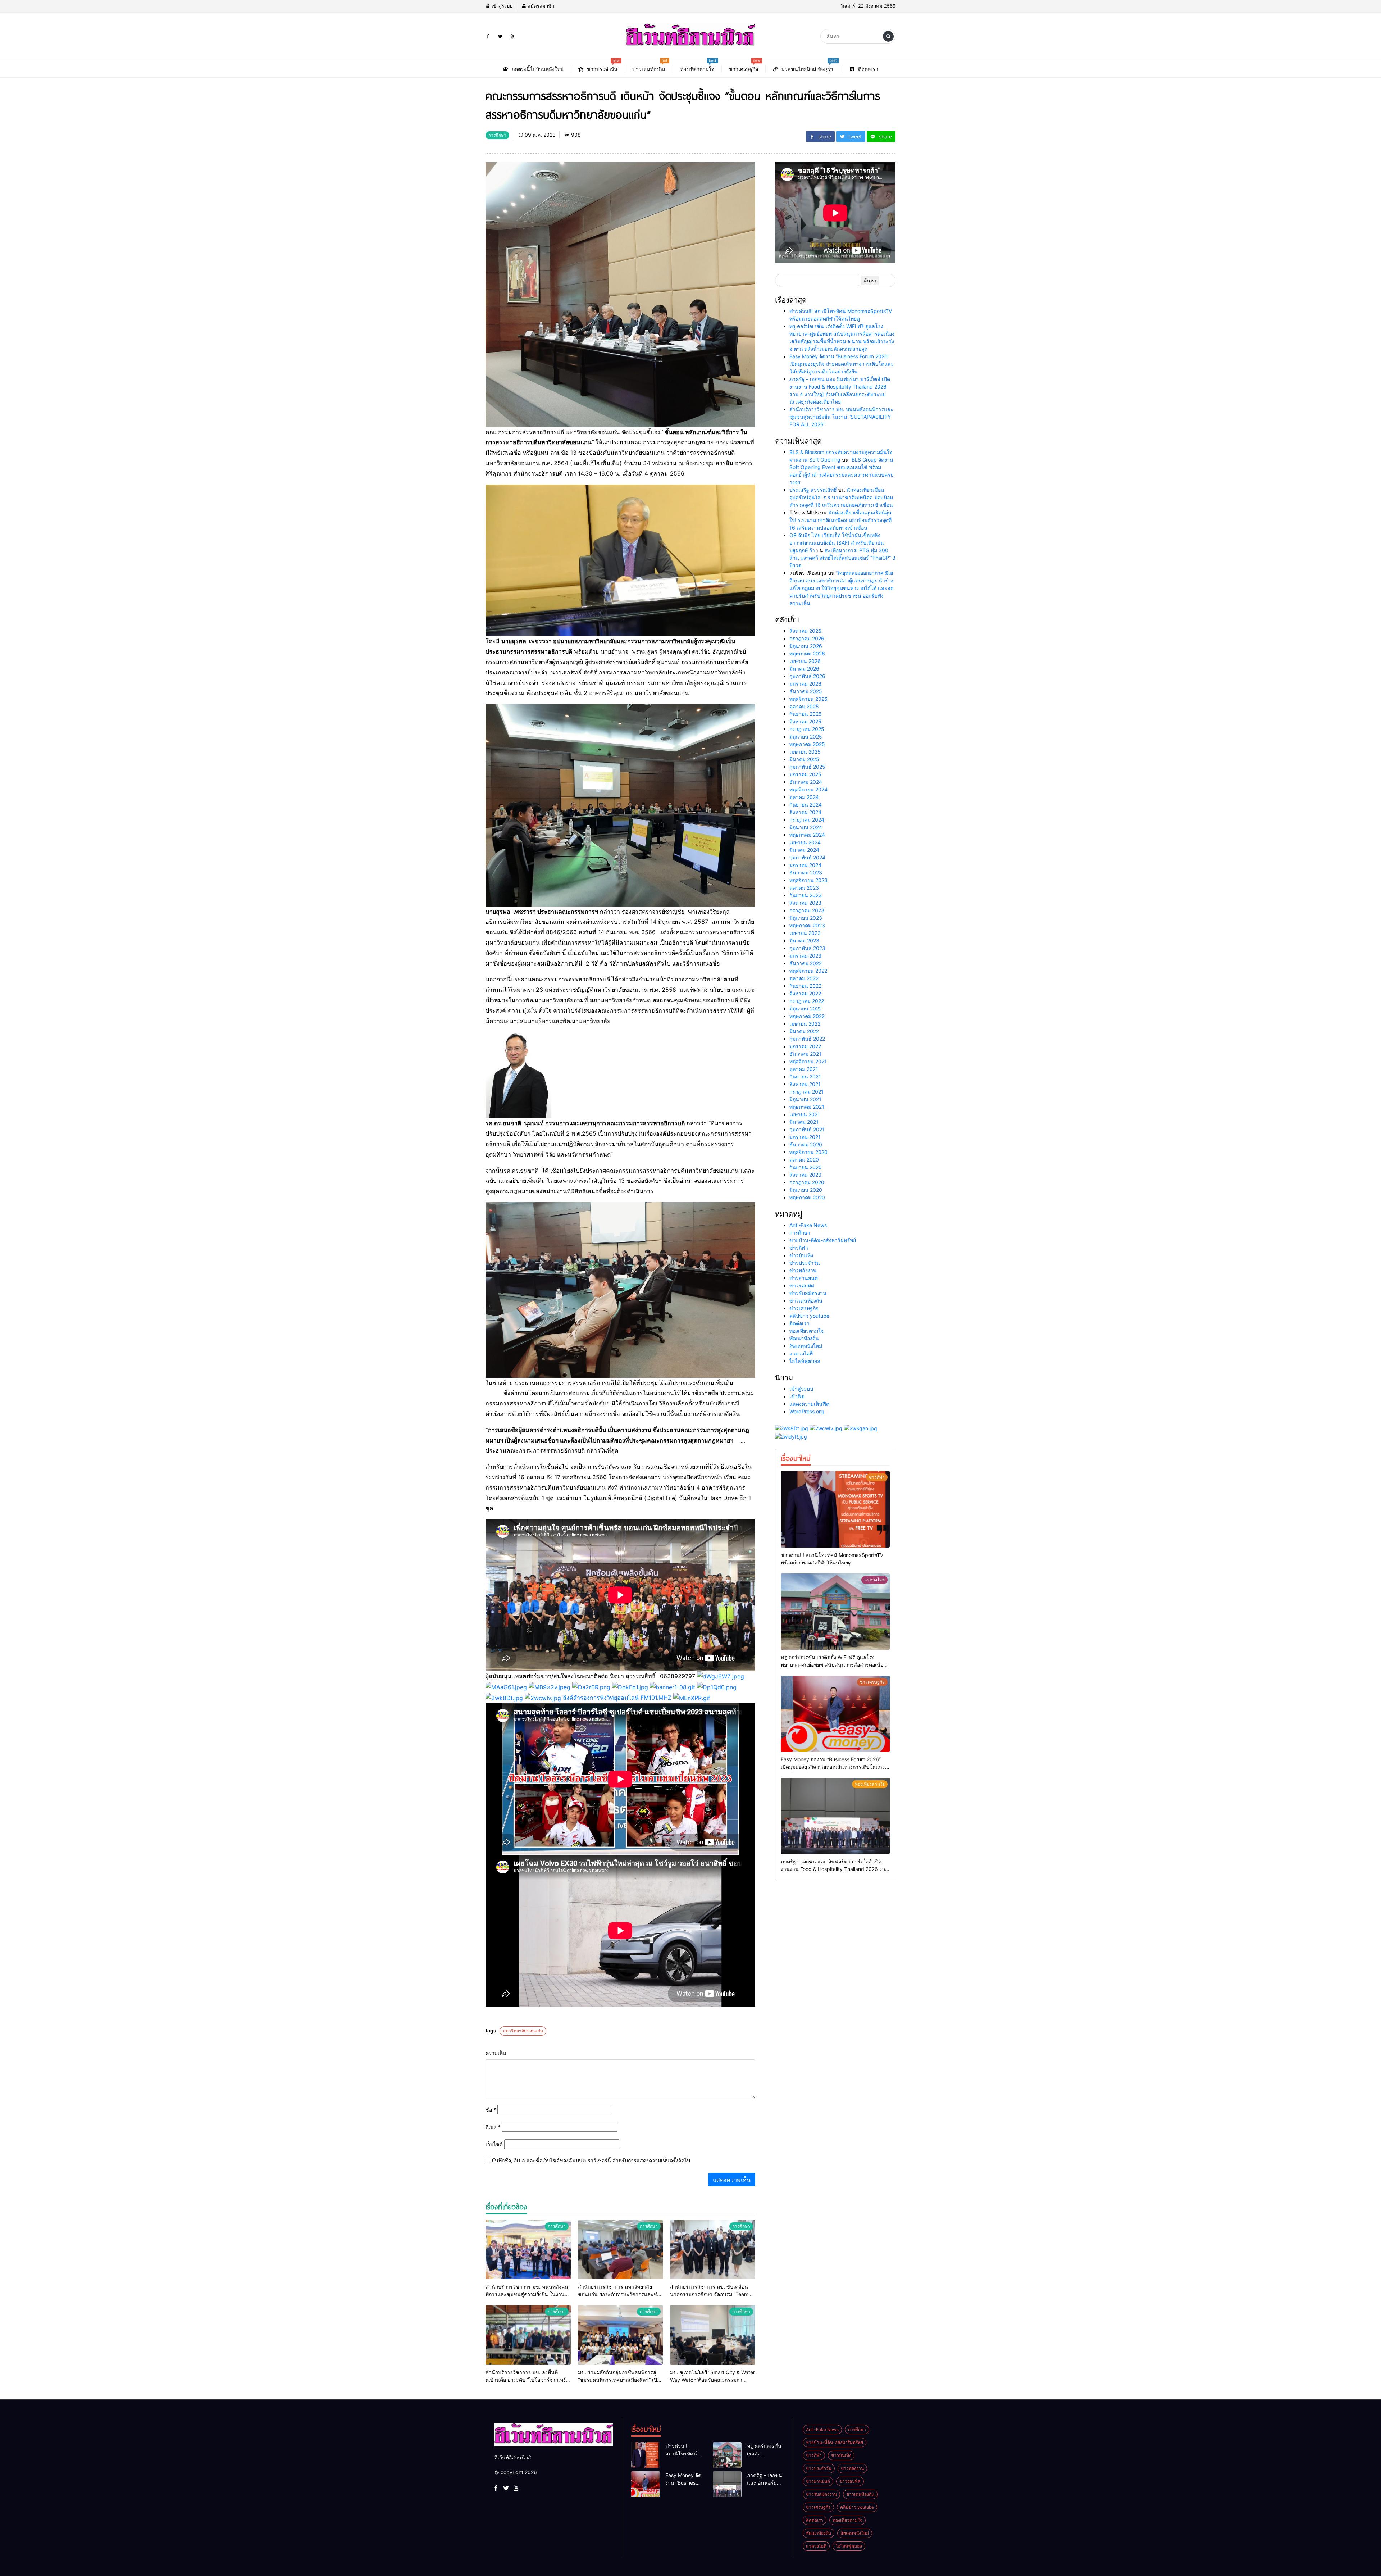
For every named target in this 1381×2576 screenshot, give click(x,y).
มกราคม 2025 (805, 774)
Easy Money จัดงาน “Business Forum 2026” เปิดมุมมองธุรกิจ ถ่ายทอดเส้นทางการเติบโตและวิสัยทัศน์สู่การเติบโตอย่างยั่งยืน (842, 364)
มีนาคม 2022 (804, 1031)
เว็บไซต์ (494, 2144)
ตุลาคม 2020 (804, 1160)
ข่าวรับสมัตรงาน (808, 1293)
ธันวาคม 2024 (806, 782)
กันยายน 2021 (805, 1076)
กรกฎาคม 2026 (807, 638)
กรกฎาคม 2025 (807, 729)
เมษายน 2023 (805, 933)
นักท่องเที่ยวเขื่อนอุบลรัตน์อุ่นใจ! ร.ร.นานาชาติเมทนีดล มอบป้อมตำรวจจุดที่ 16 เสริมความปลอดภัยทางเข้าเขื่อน (841, 497)
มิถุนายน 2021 (805, 1099)
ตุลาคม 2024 (804, 797)
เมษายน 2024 (805, 842)
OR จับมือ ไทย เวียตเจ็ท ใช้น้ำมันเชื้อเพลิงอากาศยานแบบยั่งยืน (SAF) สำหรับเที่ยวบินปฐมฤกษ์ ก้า (837, 543)
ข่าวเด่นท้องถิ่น (806, 1301)
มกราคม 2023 (805, 956)
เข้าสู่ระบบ (501, 6)
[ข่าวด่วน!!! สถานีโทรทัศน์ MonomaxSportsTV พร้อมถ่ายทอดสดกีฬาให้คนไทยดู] (835, 1509)
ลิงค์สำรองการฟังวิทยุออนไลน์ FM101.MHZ (617, 1698)
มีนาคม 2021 (804, 1122)
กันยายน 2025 (806, 714)
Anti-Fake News (808, 1225)
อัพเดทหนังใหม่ (806, 1346)
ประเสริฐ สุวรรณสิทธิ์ (813, 490)
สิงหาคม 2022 (805, 993)
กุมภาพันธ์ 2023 (807, 948)
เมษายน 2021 (805, 1114)
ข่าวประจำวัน (805, 1263)
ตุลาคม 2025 (804, 706)
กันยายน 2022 (805, 986)
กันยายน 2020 (806, 1167)
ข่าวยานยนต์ (804, 1278)
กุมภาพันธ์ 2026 (807, 676)
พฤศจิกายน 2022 (808, 971)
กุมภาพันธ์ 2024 (807, 857)
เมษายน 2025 (805, 752)
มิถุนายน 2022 (806, 1008)
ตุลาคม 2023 (804, 888)
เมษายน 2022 (805, 1024)
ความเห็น (496, 2053)
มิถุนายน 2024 (806, 827)
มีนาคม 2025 (804, 759)
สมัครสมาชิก (540, 6)
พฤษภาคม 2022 (807, 1016)
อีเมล (493, 2127)
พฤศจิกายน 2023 (808, 880)
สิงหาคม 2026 (805, 631)
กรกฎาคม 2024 (807, 820)
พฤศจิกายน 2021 (808, 1061)
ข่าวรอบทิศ (802, 1285)
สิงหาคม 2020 (805, 1175)
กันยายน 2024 (806, 805)
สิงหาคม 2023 (805, 903)
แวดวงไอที (801, 1353)
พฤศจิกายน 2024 (808, 789)
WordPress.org (807, 1411)
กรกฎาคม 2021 (806, 1092)
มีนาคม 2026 (804, 669)
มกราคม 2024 (805, 865)
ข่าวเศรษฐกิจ (804, 1308)
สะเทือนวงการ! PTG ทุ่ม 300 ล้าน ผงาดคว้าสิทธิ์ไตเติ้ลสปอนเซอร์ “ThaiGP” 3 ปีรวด (842, 558)
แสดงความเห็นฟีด (809, 1404)
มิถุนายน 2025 (806, 737)
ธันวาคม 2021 (805, 1054)
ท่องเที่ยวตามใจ (806, 1331)
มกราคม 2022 (805, 1046)
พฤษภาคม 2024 (807, 835)
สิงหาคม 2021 (805, 1084)
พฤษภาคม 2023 (807, 925)
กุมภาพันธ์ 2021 (807, 1129)
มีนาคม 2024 (804, 850)
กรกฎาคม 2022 (807, 1001)
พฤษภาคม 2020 (807, 1197)
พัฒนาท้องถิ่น (804, 1338)
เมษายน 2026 (805, 661)
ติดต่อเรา (799, 1323)
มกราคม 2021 (805, 1137)
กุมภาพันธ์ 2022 (807, 1039)
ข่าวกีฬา (799, 1248)
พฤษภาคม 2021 (807, 1107)
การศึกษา (800, 1233)
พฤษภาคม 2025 (807, 744)
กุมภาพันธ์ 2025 (807, 767)
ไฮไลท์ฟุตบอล (805, 1361)
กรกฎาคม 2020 (807, 1182)
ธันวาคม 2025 (806, 691)
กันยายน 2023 (806, 895)
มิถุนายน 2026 (806, 646)
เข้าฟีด (797, 1396)
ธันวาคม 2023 (806, 873)
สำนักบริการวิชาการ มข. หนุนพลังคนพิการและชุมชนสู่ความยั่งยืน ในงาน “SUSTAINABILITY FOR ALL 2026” (841, 417)
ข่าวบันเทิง (801, 1255)
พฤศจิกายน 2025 (808, 699)
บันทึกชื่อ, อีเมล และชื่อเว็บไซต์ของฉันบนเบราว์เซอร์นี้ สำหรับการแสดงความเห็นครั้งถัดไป (591, 2160)
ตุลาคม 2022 (804, 978)
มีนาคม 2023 (804, 941)
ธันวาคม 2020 (806, 1144)
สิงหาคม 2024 (805, 812)
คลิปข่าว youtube (809, 1316)
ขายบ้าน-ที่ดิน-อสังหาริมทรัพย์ (823, 1240)
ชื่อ (491, 2110)
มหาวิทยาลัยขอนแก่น (523, 2031)
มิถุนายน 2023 (806, 918)
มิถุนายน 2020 (806, 1190)
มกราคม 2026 (805, 684)
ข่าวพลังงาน (803, 1270)
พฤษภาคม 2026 (807, 653)
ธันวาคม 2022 (806, 963)
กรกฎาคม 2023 (807, 910)
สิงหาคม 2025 (805, 721)
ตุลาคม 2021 (804, 1069)
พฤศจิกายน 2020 (808, 1152)
